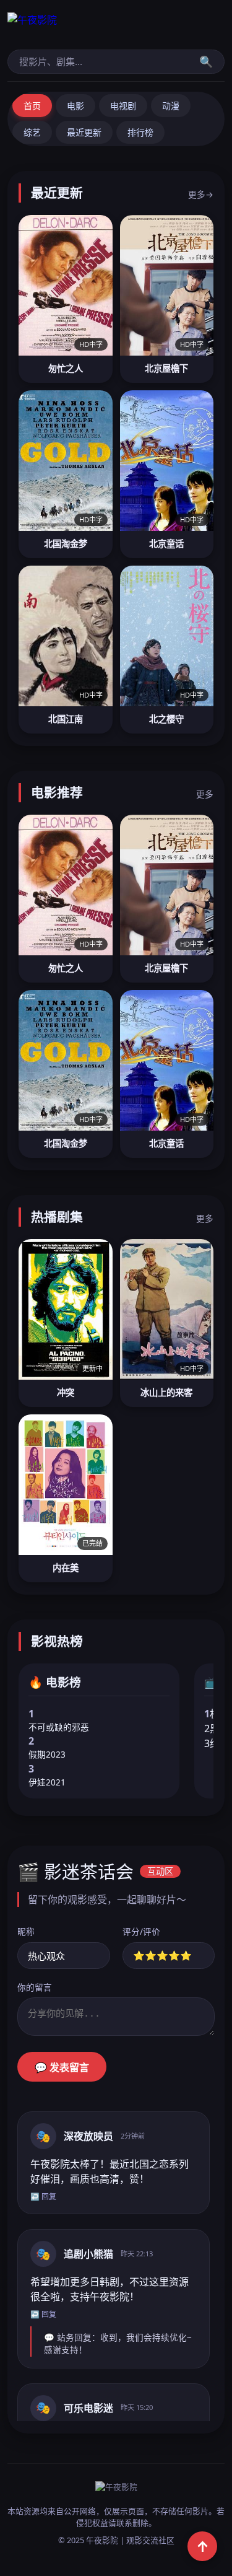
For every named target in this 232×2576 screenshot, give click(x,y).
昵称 (26, 1931)
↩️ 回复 (43, 2197)
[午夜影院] (116, 26)
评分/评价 (141, 1931)
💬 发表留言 (62, 2068)
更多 (205, 794)
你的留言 (35, 1987)
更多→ (201, 194)
